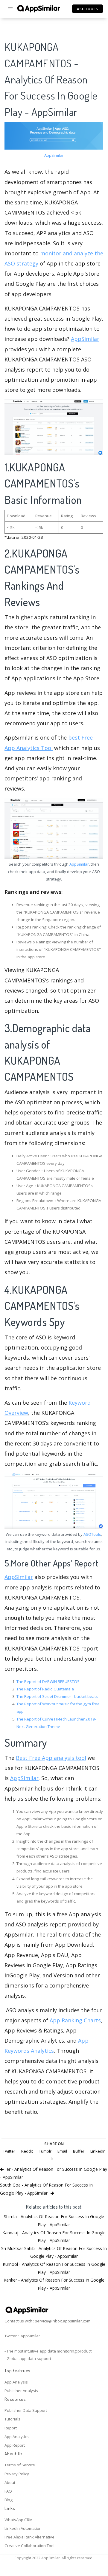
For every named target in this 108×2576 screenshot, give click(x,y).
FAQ (8, 2491)
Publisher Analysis (21, 2391)
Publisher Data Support (26, 2410)
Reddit (27, 2151)
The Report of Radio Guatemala (45, 1689)
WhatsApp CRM (19, 2520)
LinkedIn (98, 2151)
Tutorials (12, 2419)
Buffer (79, 2151)
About (10, 2482)
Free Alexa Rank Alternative (29, 2537)
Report (11, 2428)
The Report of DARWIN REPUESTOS (48, 1681)
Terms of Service (20, 2465)
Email (62, 2151)
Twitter (9, 2151)
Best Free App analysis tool (51, 1758)
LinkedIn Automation (23, 2528)
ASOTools (92, 1534)
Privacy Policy (17, 2474)
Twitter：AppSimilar (22, 2336)
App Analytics (17, 2437)
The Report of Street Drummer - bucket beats (57, 1696)
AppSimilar (54, 155)
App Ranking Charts (75, 2020)
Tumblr (45, 2151)
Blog (9, 2500)
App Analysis (16, 2382)
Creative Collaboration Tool (29, 2546)
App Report (15, 2445)
